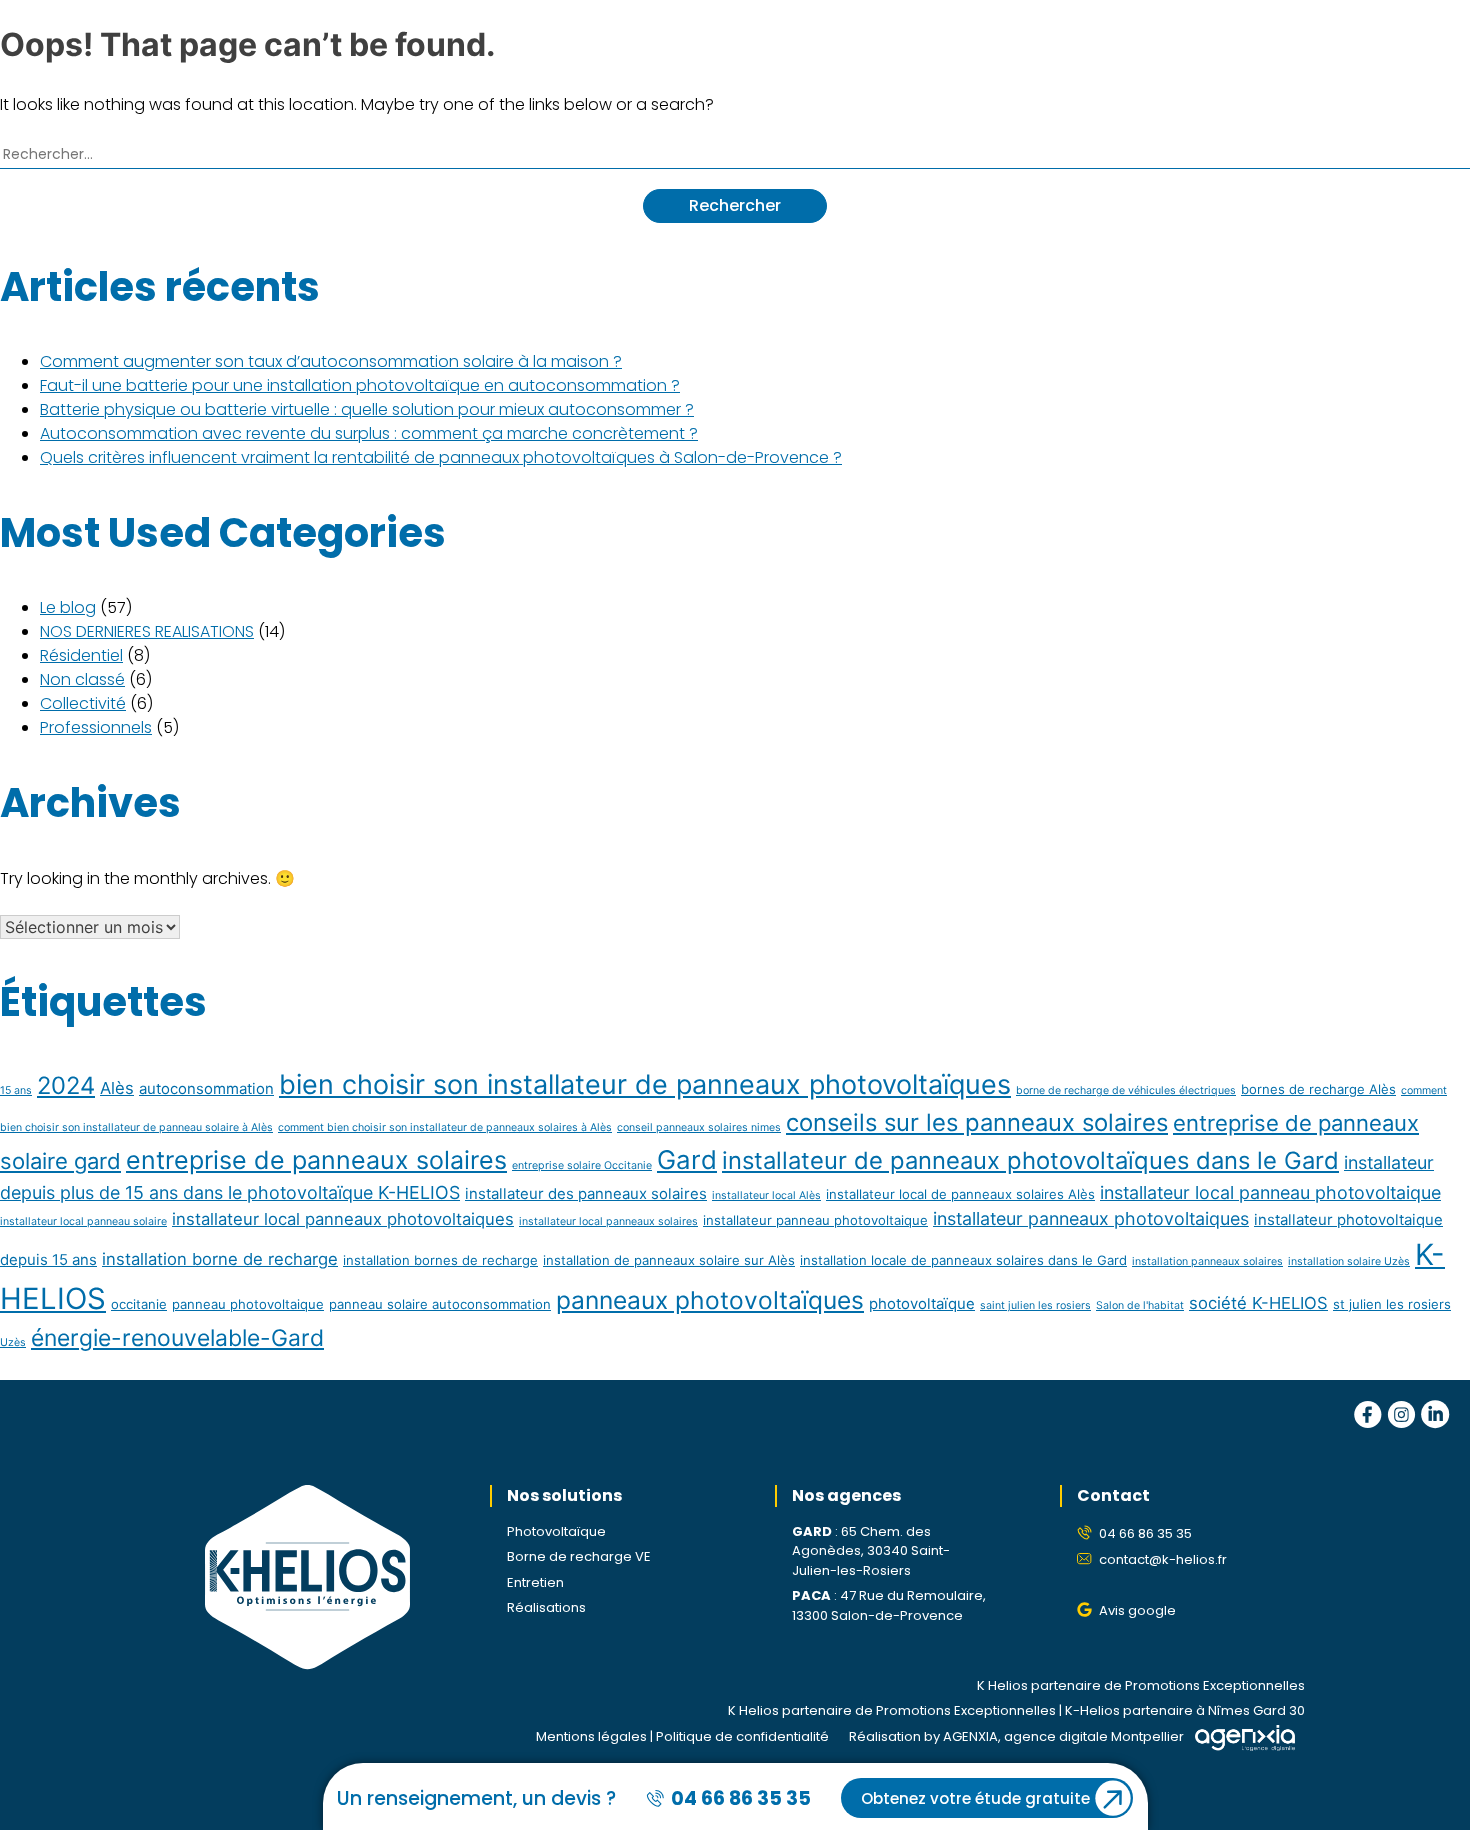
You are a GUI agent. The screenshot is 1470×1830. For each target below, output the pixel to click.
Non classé (82, 679)
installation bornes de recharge (440, 1260)
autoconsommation (206, 1088)
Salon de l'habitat (1140, 1305)
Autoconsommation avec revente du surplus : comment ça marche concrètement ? (369, 433)
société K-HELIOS (1258, 1303)
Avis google (1137, 1610)
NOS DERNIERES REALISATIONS (147, 631)
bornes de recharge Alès (1318, 1089)
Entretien (535, 1582)
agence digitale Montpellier (1094, 1736)
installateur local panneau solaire (83, 1221)
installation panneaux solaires (1207, 1261)
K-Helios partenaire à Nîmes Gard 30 (1185, 1710)
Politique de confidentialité (742, 1736)
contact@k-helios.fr (1163, 1559)
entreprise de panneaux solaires (316, 1160)
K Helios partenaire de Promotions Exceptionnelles (1141, 1685)
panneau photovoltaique (248, 1304)
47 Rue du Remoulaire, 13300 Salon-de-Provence (889, 1605)
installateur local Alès (766, 1195)
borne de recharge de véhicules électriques (1126, 1090)
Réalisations (546, 1607)
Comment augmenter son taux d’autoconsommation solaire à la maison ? (331, 361)
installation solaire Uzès (1349, 1261)
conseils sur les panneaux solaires (977, 1122)
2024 (66, 1085)
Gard (687, 1159)
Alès (117, 1088)
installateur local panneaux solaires (608, 1221)
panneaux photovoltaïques (710, 1300)
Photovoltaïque (556, 1531)
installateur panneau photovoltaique (815, 1220)
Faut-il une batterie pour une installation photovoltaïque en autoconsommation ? (360, 385)
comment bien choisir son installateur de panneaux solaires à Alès (445, 1127)
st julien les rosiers (1392, 1304)
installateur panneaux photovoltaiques (1091, 1218)
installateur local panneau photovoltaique (1270, 1192)
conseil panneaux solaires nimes (699, 1127)
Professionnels (96, 727)
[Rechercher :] (735, 153)
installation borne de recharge (220, 1259)
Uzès (13, 1342)
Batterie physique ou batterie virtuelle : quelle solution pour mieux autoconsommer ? (367, 409)
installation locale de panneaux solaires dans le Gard (963, 1260)
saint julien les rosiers (1035, 1305)
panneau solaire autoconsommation (440, 1304)
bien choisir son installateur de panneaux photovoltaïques (645, 1084)
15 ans (16, 1090)
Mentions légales (591, 1736)
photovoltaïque (922, 1303)
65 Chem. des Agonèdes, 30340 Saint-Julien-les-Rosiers (871, 1551)
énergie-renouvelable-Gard (177, 1338)
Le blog (68, 607)
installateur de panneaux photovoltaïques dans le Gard (1030, 1160)
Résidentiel (81, 655)
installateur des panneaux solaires (586, 1193)
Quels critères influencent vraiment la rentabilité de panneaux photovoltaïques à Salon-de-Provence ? (441, 457)
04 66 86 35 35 (1145, 1533)
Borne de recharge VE (579, 1556)
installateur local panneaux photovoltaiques (343, 1219)
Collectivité (83, 703)
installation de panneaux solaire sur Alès (669, 1260)
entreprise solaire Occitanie (582, 1165)
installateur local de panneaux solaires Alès (960, 1194)
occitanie (139, 1304)
